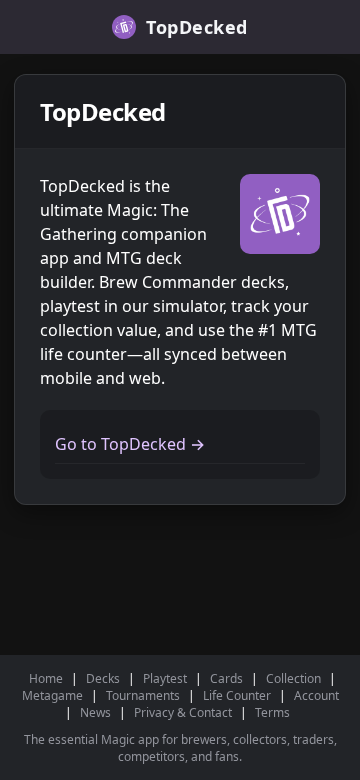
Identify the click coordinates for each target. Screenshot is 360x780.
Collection (293, 678)
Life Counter (237, 695)
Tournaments (143, 695)
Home (46, 678)
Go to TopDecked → (130, 444)
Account (316, 695)
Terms (272, 712)
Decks (103, 678)
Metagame (52, 695)
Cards (226, 678)
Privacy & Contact (183, 712)
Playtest (165, 678)
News (95, 712)
